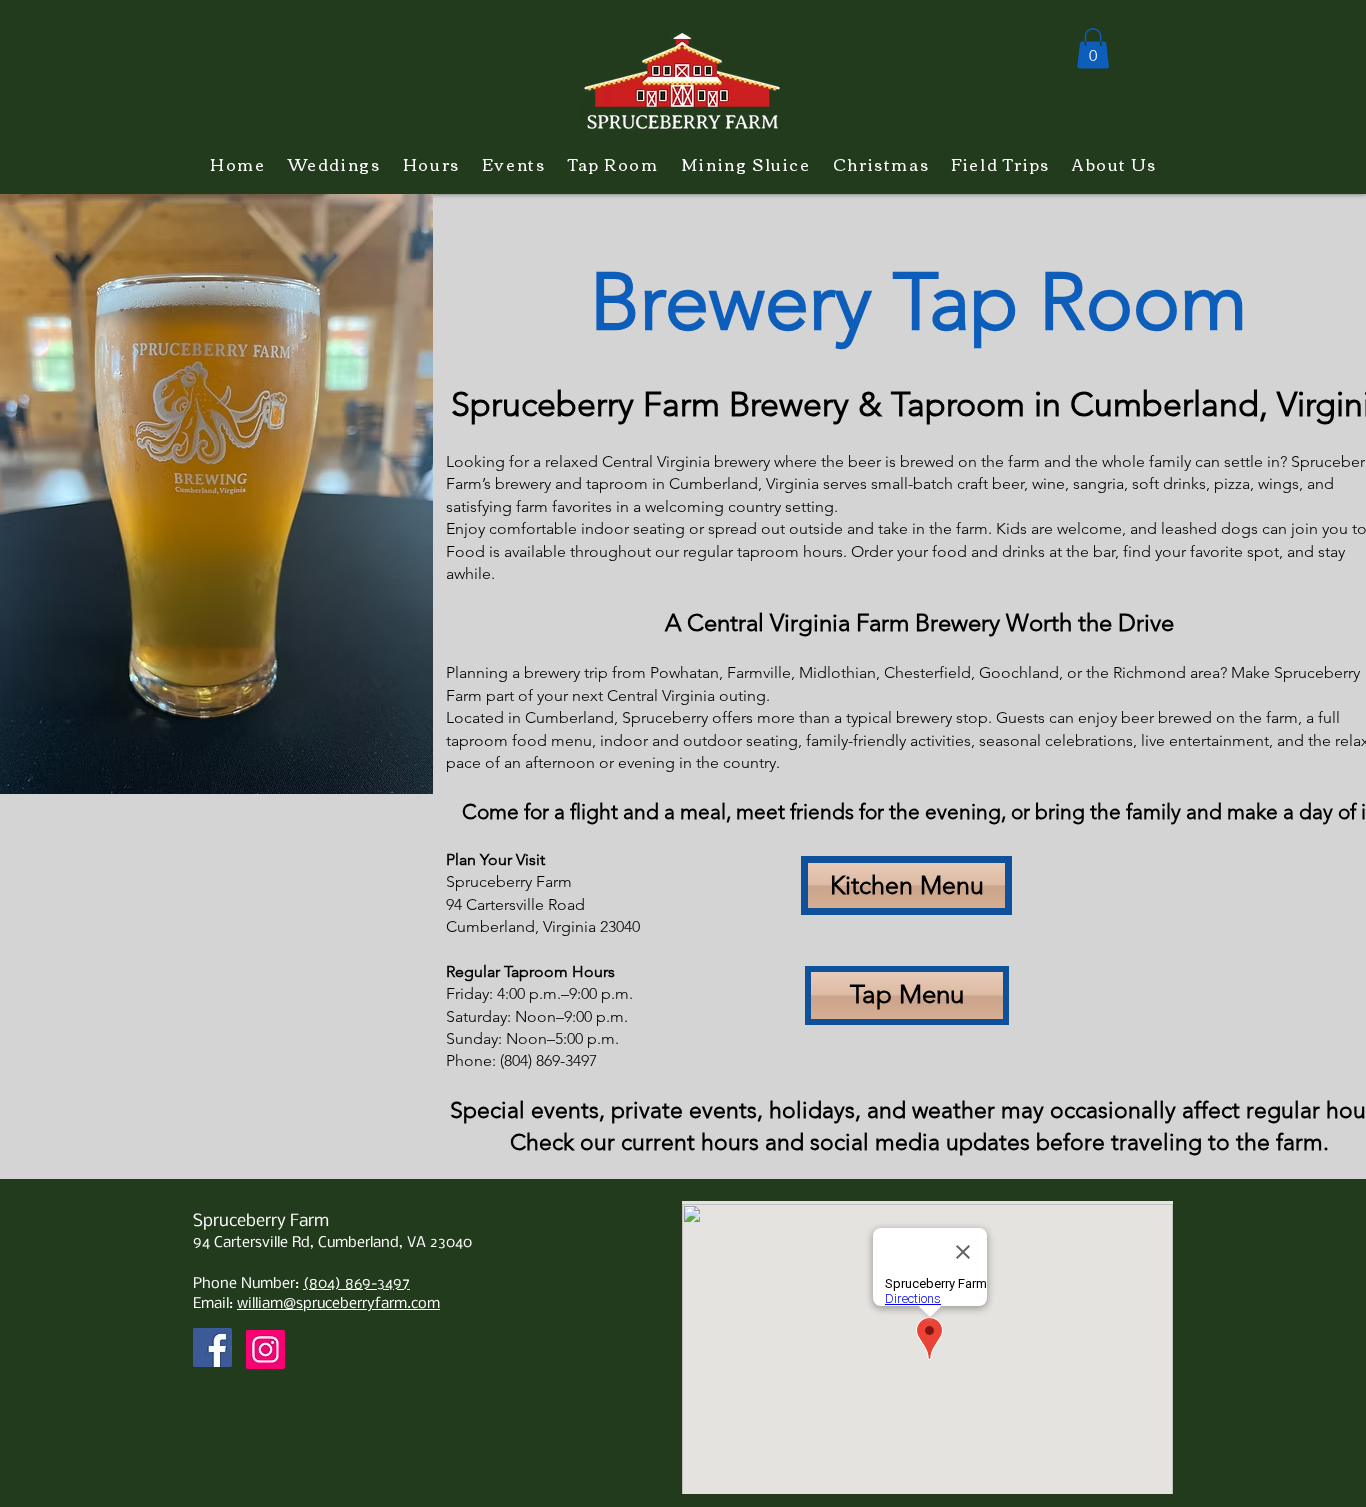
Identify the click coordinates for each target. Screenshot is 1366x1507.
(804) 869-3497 (356, 1284)
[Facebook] (212, 1347)
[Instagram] (265, 1349)
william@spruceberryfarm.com (338, 1304)
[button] (1093, 48)
